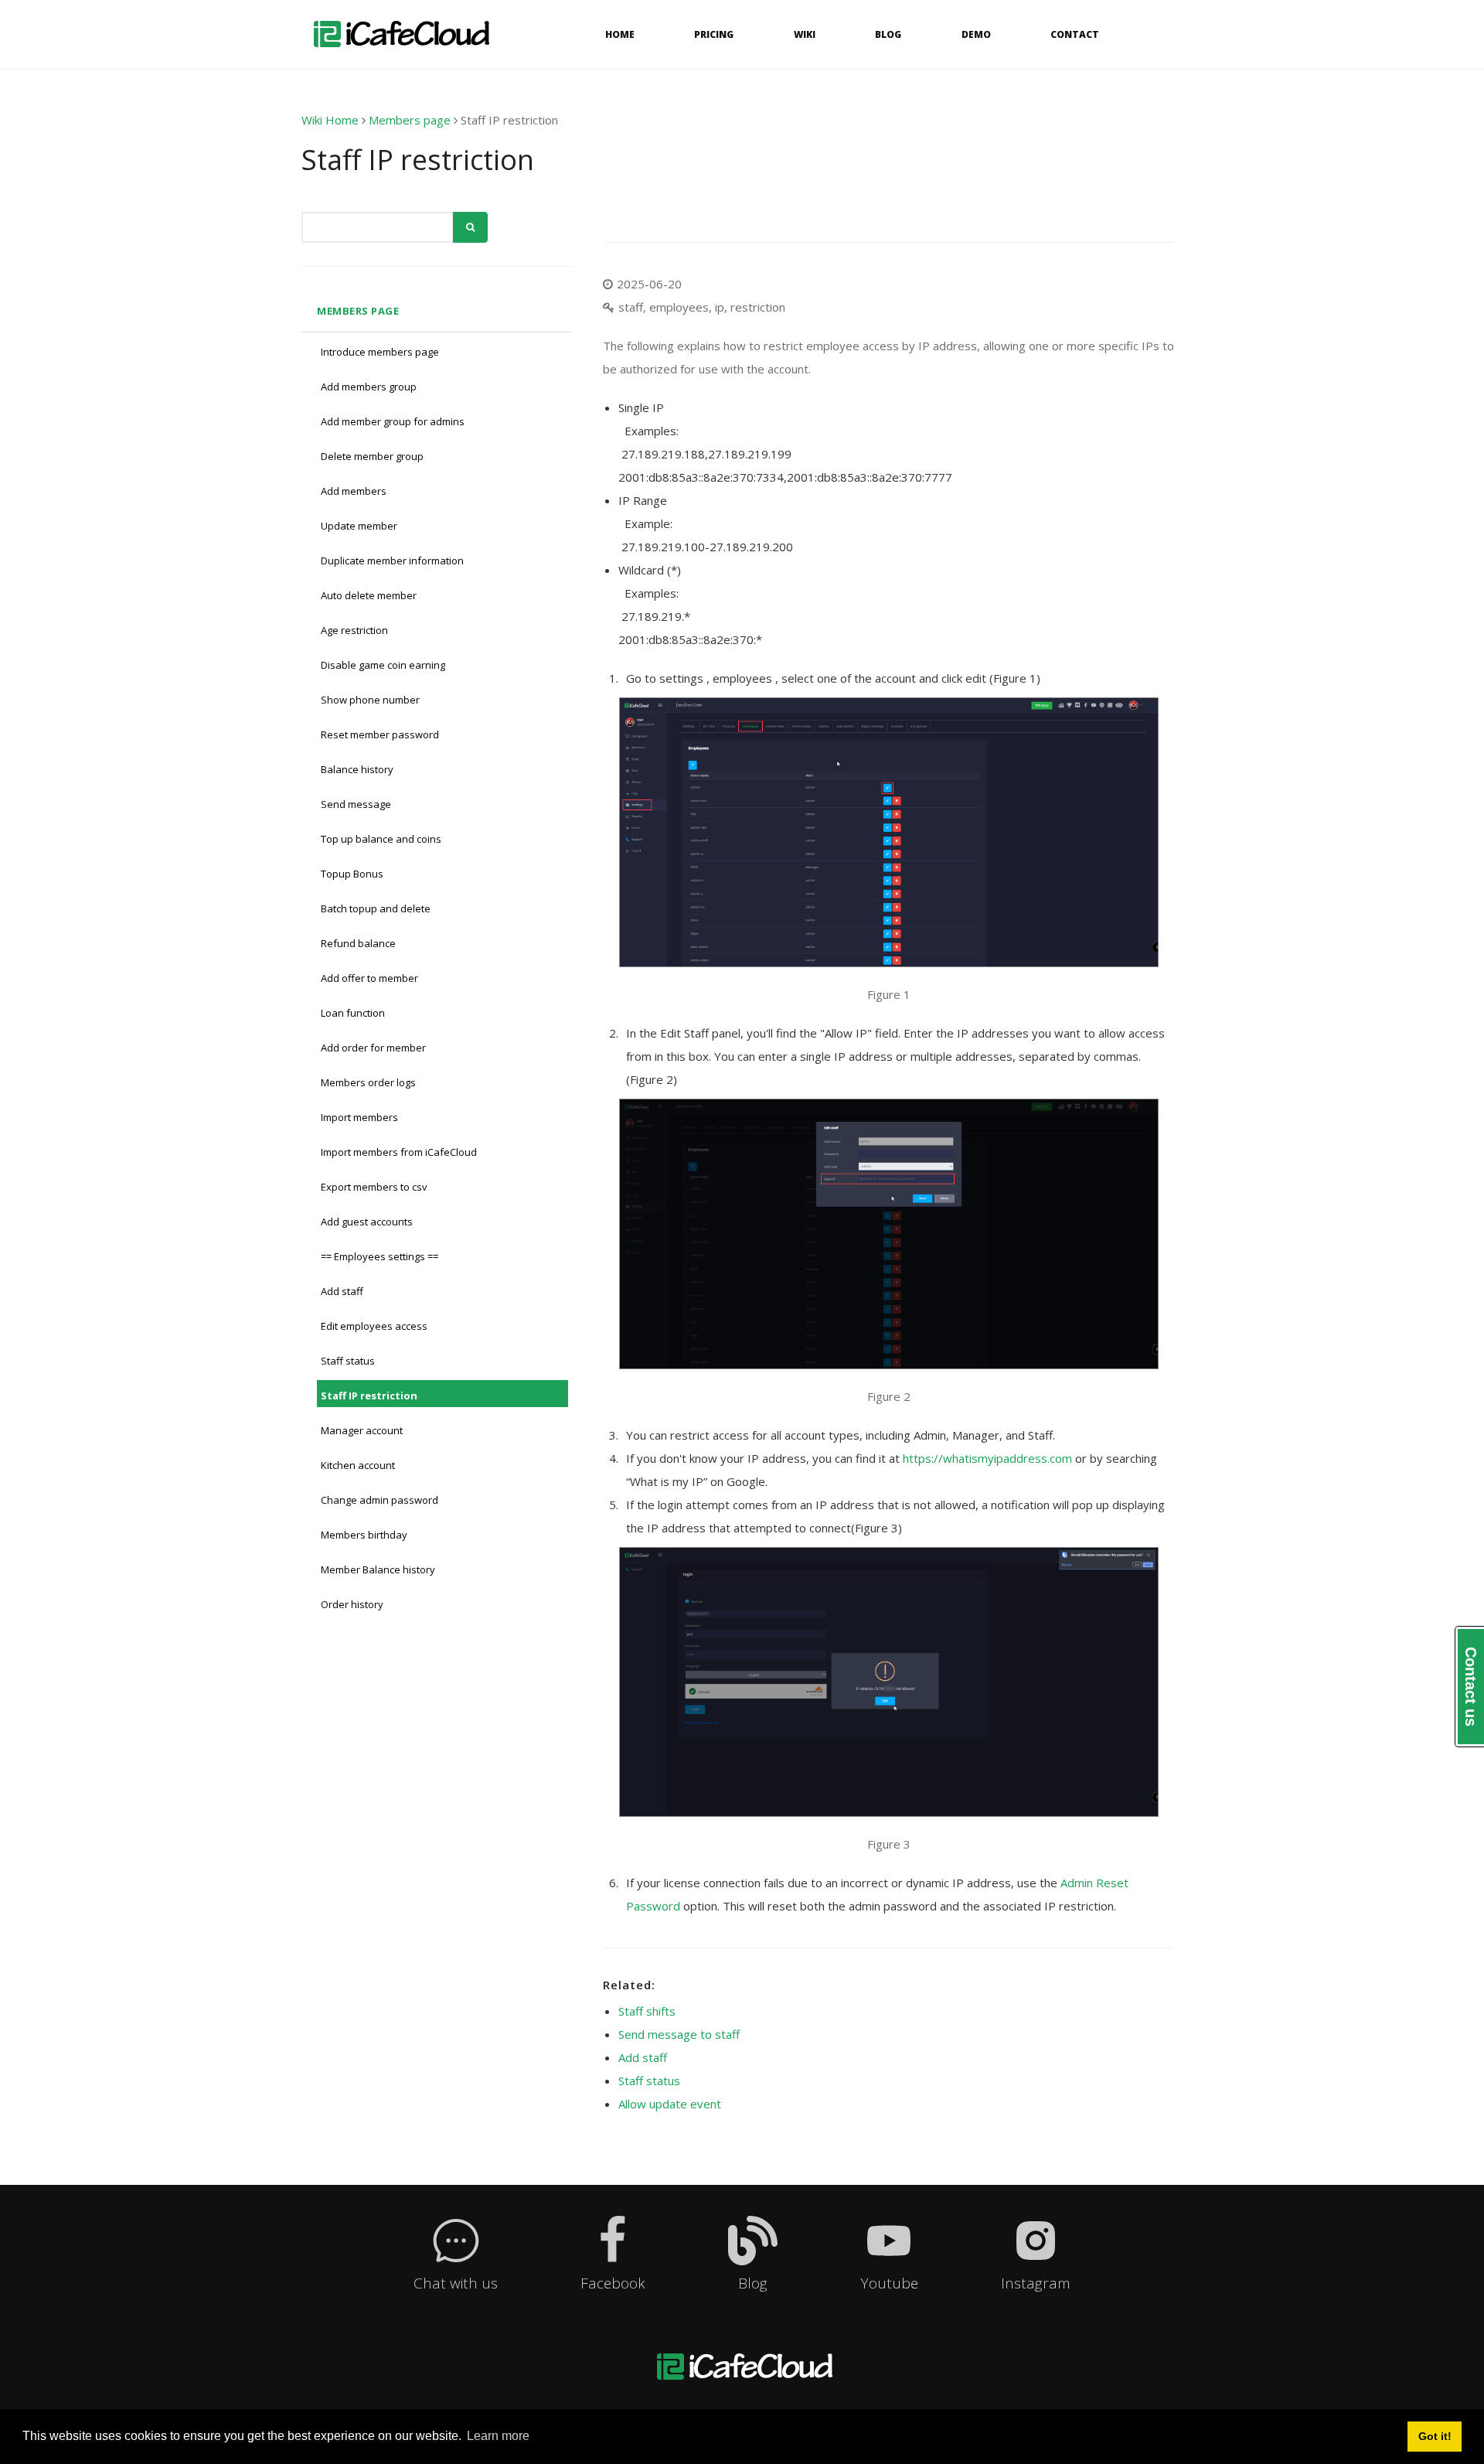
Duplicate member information (392, 561)
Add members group (369, 387)
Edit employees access (374, 1326)
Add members (354, 491)
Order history (352, 1604)
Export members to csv (374, 1187)
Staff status (348, 1361)
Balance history (357, 769)
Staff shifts (647, 2011)
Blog (888, 34)
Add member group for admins (393, 421)
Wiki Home (330, 120)
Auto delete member (369, 595)
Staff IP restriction (369, 1396)
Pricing (714, 34)
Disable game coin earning (383, 665)
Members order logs (368, 1082)
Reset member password (380, 734)
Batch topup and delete (376, 908)
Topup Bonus (352, 874)
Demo (976, 34)
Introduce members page (380, 352)
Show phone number (370, 700)
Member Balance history (378, 1569)
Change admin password (380, 1500)
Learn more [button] (498, 2436)
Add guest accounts (367, 1222)
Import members (359, 1117)
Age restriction (354, 630)
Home (620, 34)
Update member (359, 526)
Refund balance (358, 943)
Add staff (342, 1291)
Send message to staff (679, 2034)
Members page (410, 120)
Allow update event (670, 2104)
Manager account (362, 1430)
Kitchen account (358, 1465)
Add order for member (373, 1048)
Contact (1075, 34)
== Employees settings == (380, 1256)
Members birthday (364, 1535)
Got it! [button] (1435, 2436)
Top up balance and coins (381, 839)
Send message (356, 804)
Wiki (805, 34)
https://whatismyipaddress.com (987, 1458)
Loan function (353, 1013)
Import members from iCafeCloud (399, 1152)
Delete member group (372, 456)
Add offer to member (369, 978)
